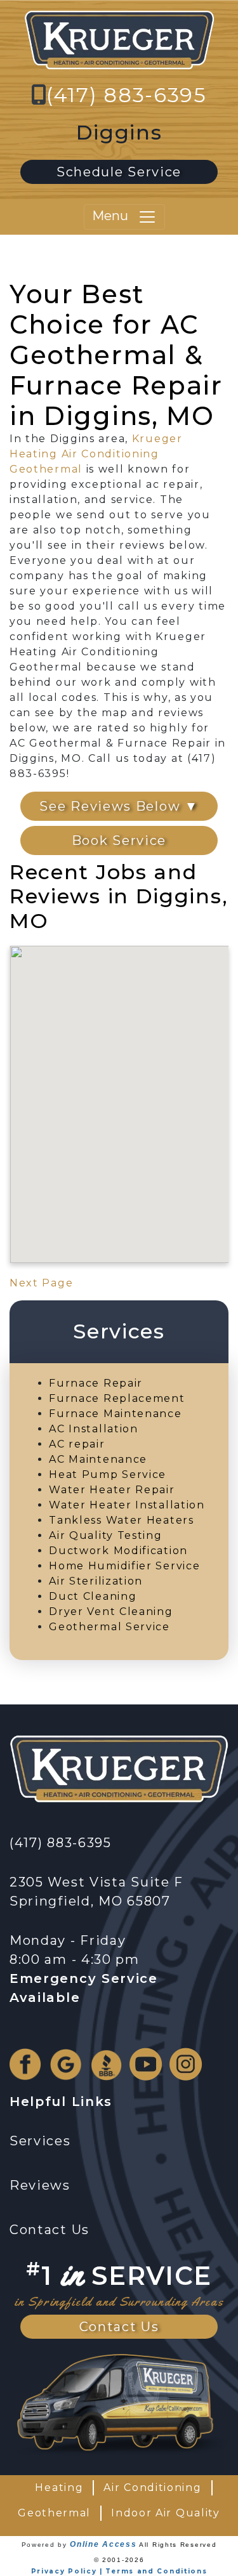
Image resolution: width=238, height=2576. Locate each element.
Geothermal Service (109, 1627)
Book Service (119, 840)
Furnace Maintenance (115, 1414)
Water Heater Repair (112, 1490)
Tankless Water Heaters (121, 1520)
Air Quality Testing (105, 1535)
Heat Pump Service (108, 1474)
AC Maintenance (98, 1459)
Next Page (41, 1283)
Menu (115, 216)
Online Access (103, 2544)
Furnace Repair (96, 1383)
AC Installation (94, 1429)
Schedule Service (119, 172)
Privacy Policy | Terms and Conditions (119, 2571)
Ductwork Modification (118, 1551)
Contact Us (119, 2327)
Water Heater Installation (127, 1505)
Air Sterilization (96, 1581)
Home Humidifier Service (124, 1566)
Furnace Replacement (117, 1398)
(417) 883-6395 (127, 95)
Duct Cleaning (93, 1596)
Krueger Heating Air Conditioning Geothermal (96, 454)
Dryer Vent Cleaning (111, 1612)
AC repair (77, 1444)
